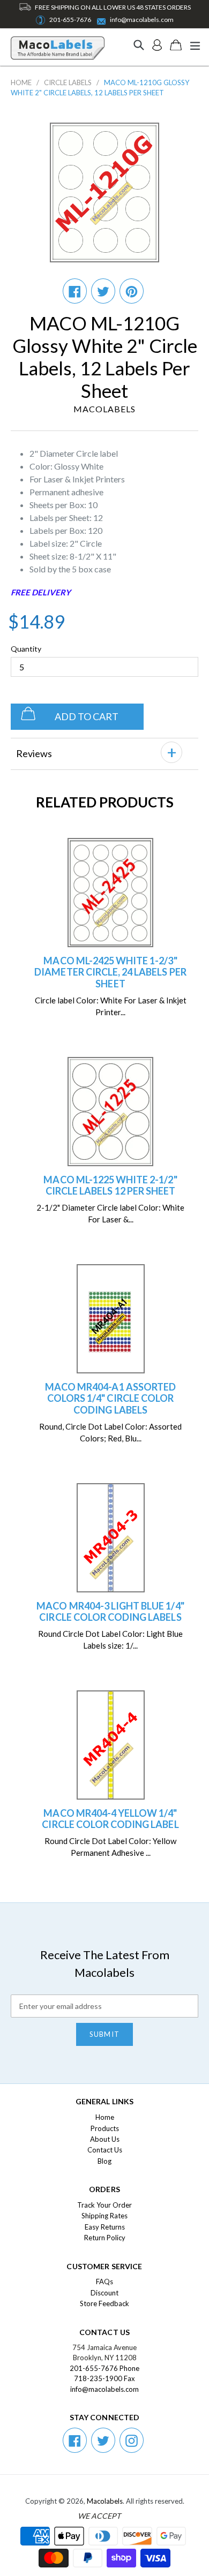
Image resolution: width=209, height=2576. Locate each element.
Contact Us (105, 2150)
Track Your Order (104, 2205)
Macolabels (105, 2501)
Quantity (26, 649)
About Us (105, 2139)
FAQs (104, 2282)
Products (105, 2128)
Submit (104, 2034)
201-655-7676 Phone (104, 2368)
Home (21, 82)
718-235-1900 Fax (104, 2378)
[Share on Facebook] (75, 291)
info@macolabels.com (142, 20)
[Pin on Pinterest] (132, 291)
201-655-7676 (70, 20)
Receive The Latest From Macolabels (105, 1963)
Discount (104, 2293)
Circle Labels (68, 82)
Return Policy (105, 2238)
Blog (104, 2161)
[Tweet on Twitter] (103, 291)
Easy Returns (105, 2227)
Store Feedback (104, 2303)
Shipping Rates (104, 2216)
